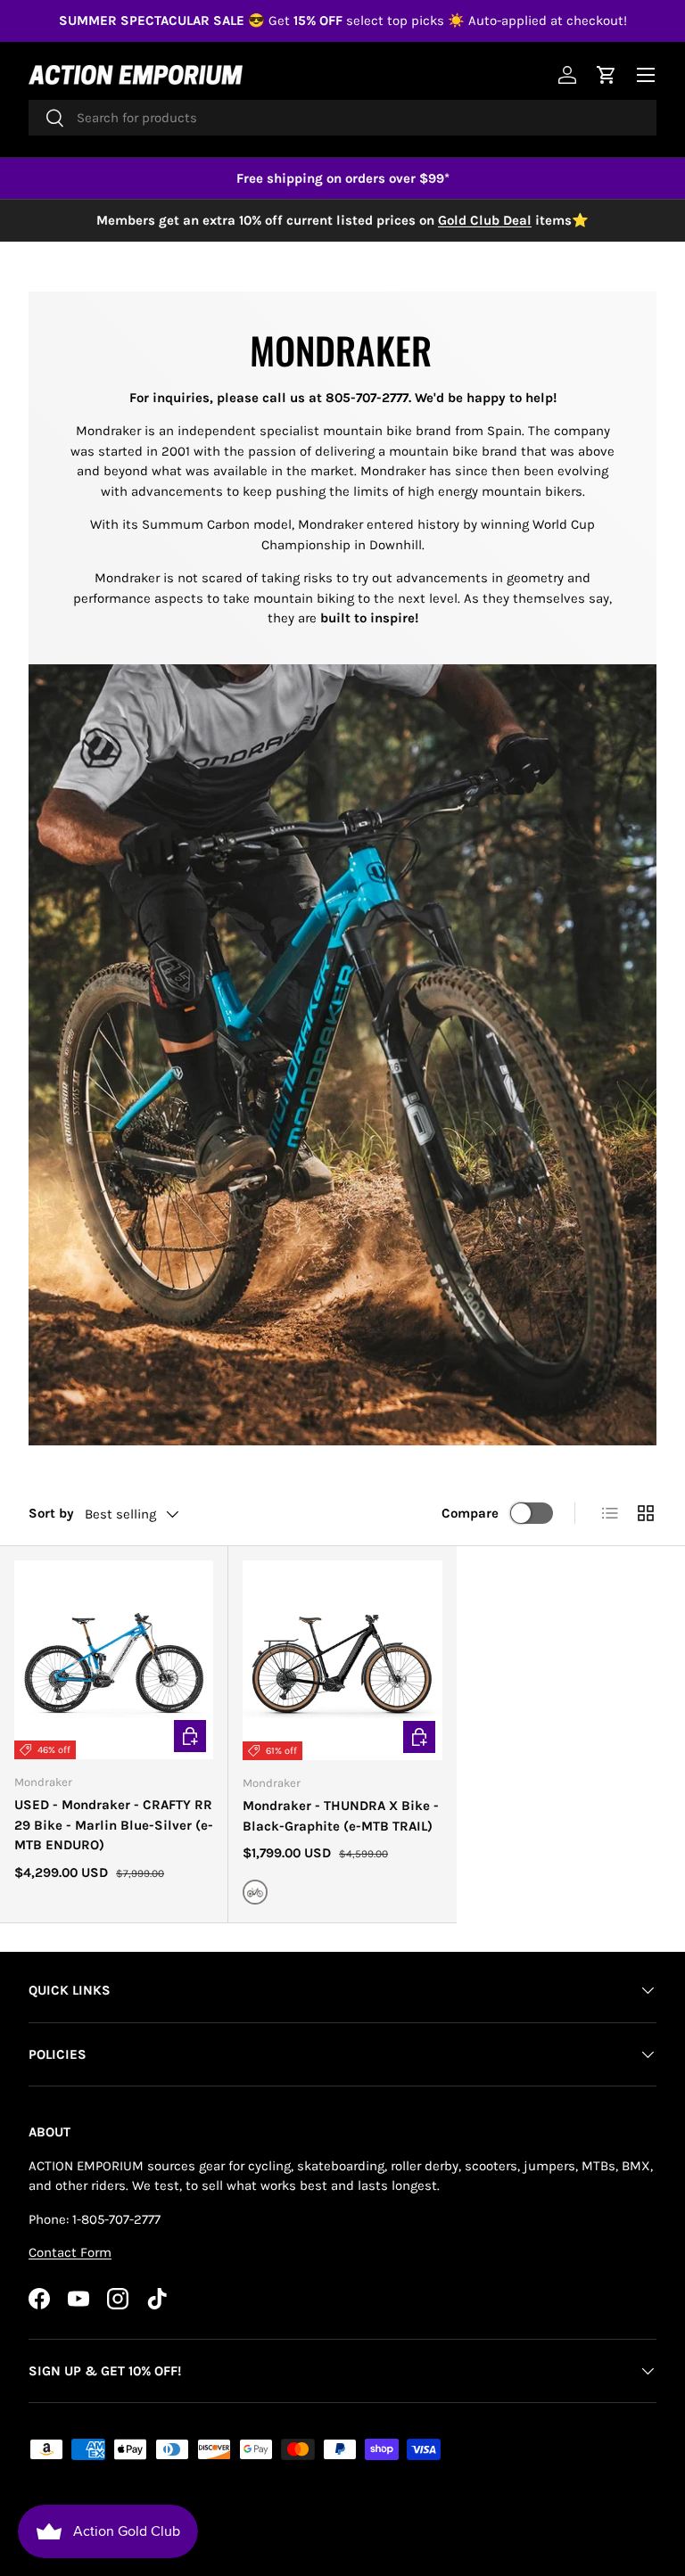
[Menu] (646, 75)
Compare (470, 1513)
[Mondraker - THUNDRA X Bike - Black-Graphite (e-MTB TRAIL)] (342, 1660)
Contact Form (70, 2252)
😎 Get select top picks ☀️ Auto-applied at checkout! (343, 21)
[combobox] (342, 118)
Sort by (51, 1513)
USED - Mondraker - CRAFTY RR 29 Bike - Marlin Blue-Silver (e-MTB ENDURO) (114, 1825)
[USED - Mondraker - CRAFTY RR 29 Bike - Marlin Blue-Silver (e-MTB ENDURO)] (114, 1660)
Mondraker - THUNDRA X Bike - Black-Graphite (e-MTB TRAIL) (341, 1816)
